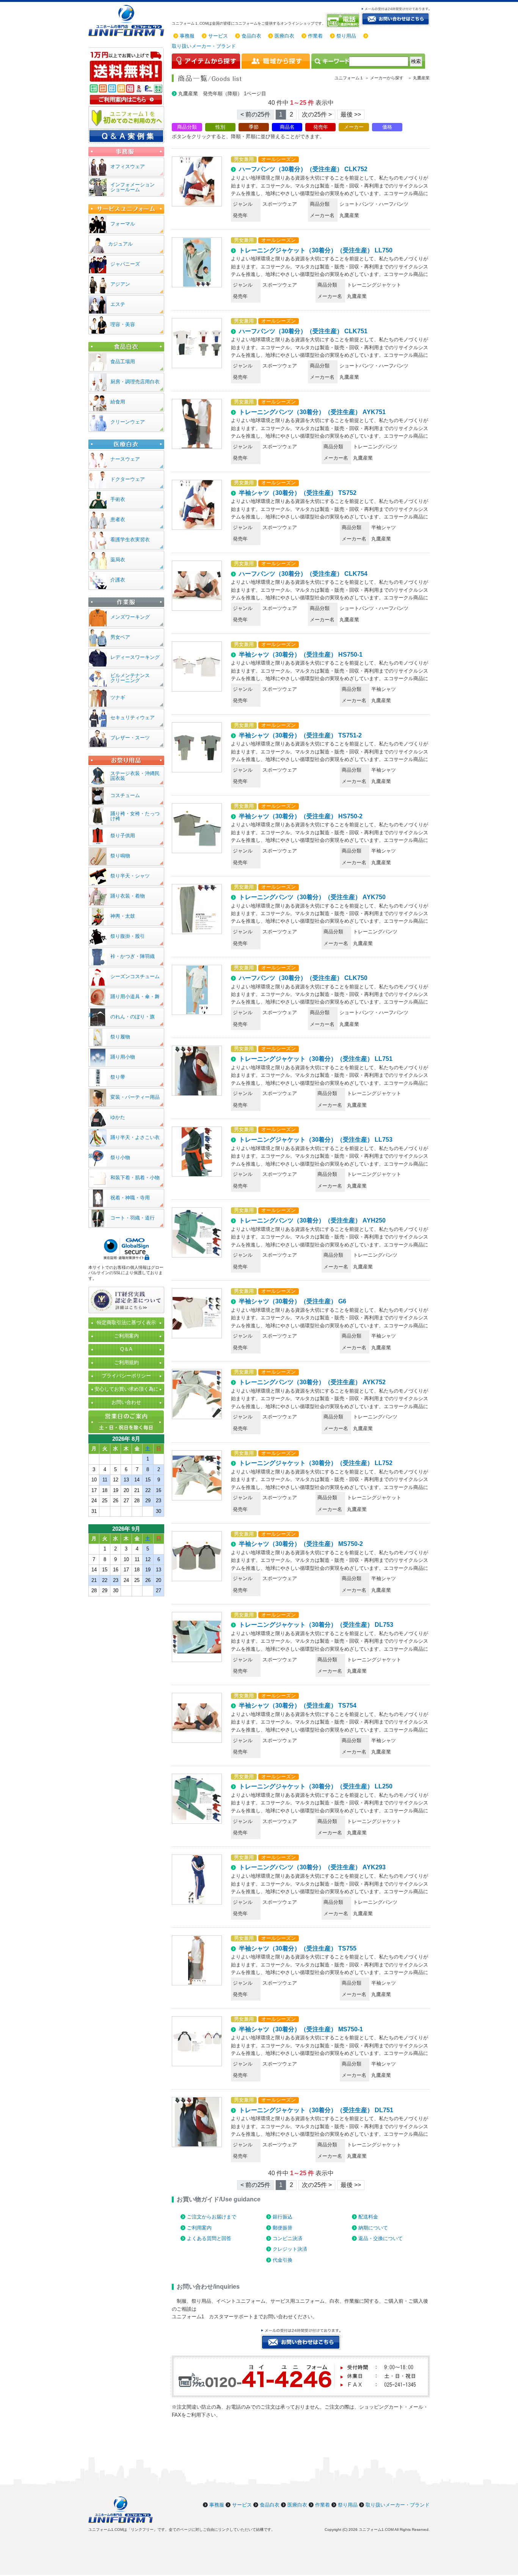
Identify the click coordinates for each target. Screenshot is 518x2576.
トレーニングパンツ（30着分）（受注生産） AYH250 (312, 1220)
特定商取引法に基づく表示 (126, 1323)
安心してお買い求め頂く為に (126, 1389)
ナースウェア (125, 459)
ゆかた (118, 1117)
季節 (254, 127)
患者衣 (118, 519)
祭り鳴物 (120, 856)
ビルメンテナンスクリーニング (130, 678)
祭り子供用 (123, 836)
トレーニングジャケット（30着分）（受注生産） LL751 (316, 1059)
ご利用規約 (126, 1362)
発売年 (321, 127)
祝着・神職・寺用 (130, 1198)
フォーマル (123, 224)
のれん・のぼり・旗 (133, 1017)
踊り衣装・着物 (128, 896)
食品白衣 (251, 36)
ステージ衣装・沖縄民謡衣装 (135, 776)
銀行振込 (283, 2217)
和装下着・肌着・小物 (135, 1178)
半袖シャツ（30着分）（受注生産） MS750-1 (301, 2029)
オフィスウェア (128, 166)
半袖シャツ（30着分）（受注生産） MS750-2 (301, 1544)
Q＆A (126, 1349)
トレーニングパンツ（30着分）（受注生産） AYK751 (312, 412)
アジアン (120, 284)
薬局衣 (118, 560)
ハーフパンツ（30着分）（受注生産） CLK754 (303, 574)
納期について (373, 2228)
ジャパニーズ (125, 264)
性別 (220, 127)
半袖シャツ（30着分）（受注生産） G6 (293, 1301)
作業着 (315, 36)
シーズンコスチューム (135, 976)
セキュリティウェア (133, 718)
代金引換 (283, 2260)
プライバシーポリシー (126, 1376)
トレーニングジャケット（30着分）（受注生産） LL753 (316, 1140)
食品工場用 (123, 362)
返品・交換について (381, 2238)
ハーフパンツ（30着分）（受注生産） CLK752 (303, 169)
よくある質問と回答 (209, 2238)
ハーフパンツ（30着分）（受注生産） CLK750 (303, 978)
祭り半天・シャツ (130, 876)
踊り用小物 (123, 1057)
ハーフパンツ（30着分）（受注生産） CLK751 (303, 331)
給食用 (118, 402)
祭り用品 (346, 36)
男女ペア (120, 637)
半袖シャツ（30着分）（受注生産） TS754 (298, 1706)
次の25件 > (317, 114)
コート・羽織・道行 (133, 1218)
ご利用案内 (199, 2228)
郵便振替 (283, 2228)
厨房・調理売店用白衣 (135, 382)
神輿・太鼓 (123, 916)
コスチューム (125, 795)
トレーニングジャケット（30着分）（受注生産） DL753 (316, 1625)
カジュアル (120, 244)
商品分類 (187, 127)
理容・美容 (123, 324)
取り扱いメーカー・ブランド (204, 46)
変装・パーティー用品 (135, 1097)
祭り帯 (118, 1077)
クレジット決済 (290, 2249)
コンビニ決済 (287, 2238)
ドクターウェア (128, 479)
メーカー (354, 127)
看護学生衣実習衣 (130, 540)
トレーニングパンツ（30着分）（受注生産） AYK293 (312, 1867)
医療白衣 (284, 36)
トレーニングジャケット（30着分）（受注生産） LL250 (316, 1786)
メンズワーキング (130, 617)
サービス (218, 36)
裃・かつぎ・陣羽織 (133, 956)
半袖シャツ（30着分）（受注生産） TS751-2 (300, 735)
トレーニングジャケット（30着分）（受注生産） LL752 (316, 1463)
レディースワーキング (135, 657)
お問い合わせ (126, 1402)
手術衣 (118, 499)
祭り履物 (120, 1037)
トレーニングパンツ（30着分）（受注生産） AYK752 (312, 1382)
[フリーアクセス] (344, 20)
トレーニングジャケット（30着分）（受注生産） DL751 (316, 2110)
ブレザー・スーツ (130, 738)
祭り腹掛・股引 (128, 936)
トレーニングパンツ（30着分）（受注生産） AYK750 (312, 897)
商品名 (287, 127)
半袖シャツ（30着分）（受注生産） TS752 (298, 493)
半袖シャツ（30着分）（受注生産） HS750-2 (301, 816)
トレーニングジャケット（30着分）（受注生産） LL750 (316, 250)
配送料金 (368, 2217)
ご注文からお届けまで (212, 2217)
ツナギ (118, 697)
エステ (118, 304)
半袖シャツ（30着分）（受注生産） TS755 (298, 1948)
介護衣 (118, 580)
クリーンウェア (128, 422)
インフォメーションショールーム (133, 187)
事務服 (187, 36)
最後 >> (351, 114)
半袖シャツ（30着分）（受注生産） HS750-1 (301, 655)
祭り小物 (120, 1157)
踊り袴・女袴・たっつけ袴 (135, 816)
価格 (387, 127)
